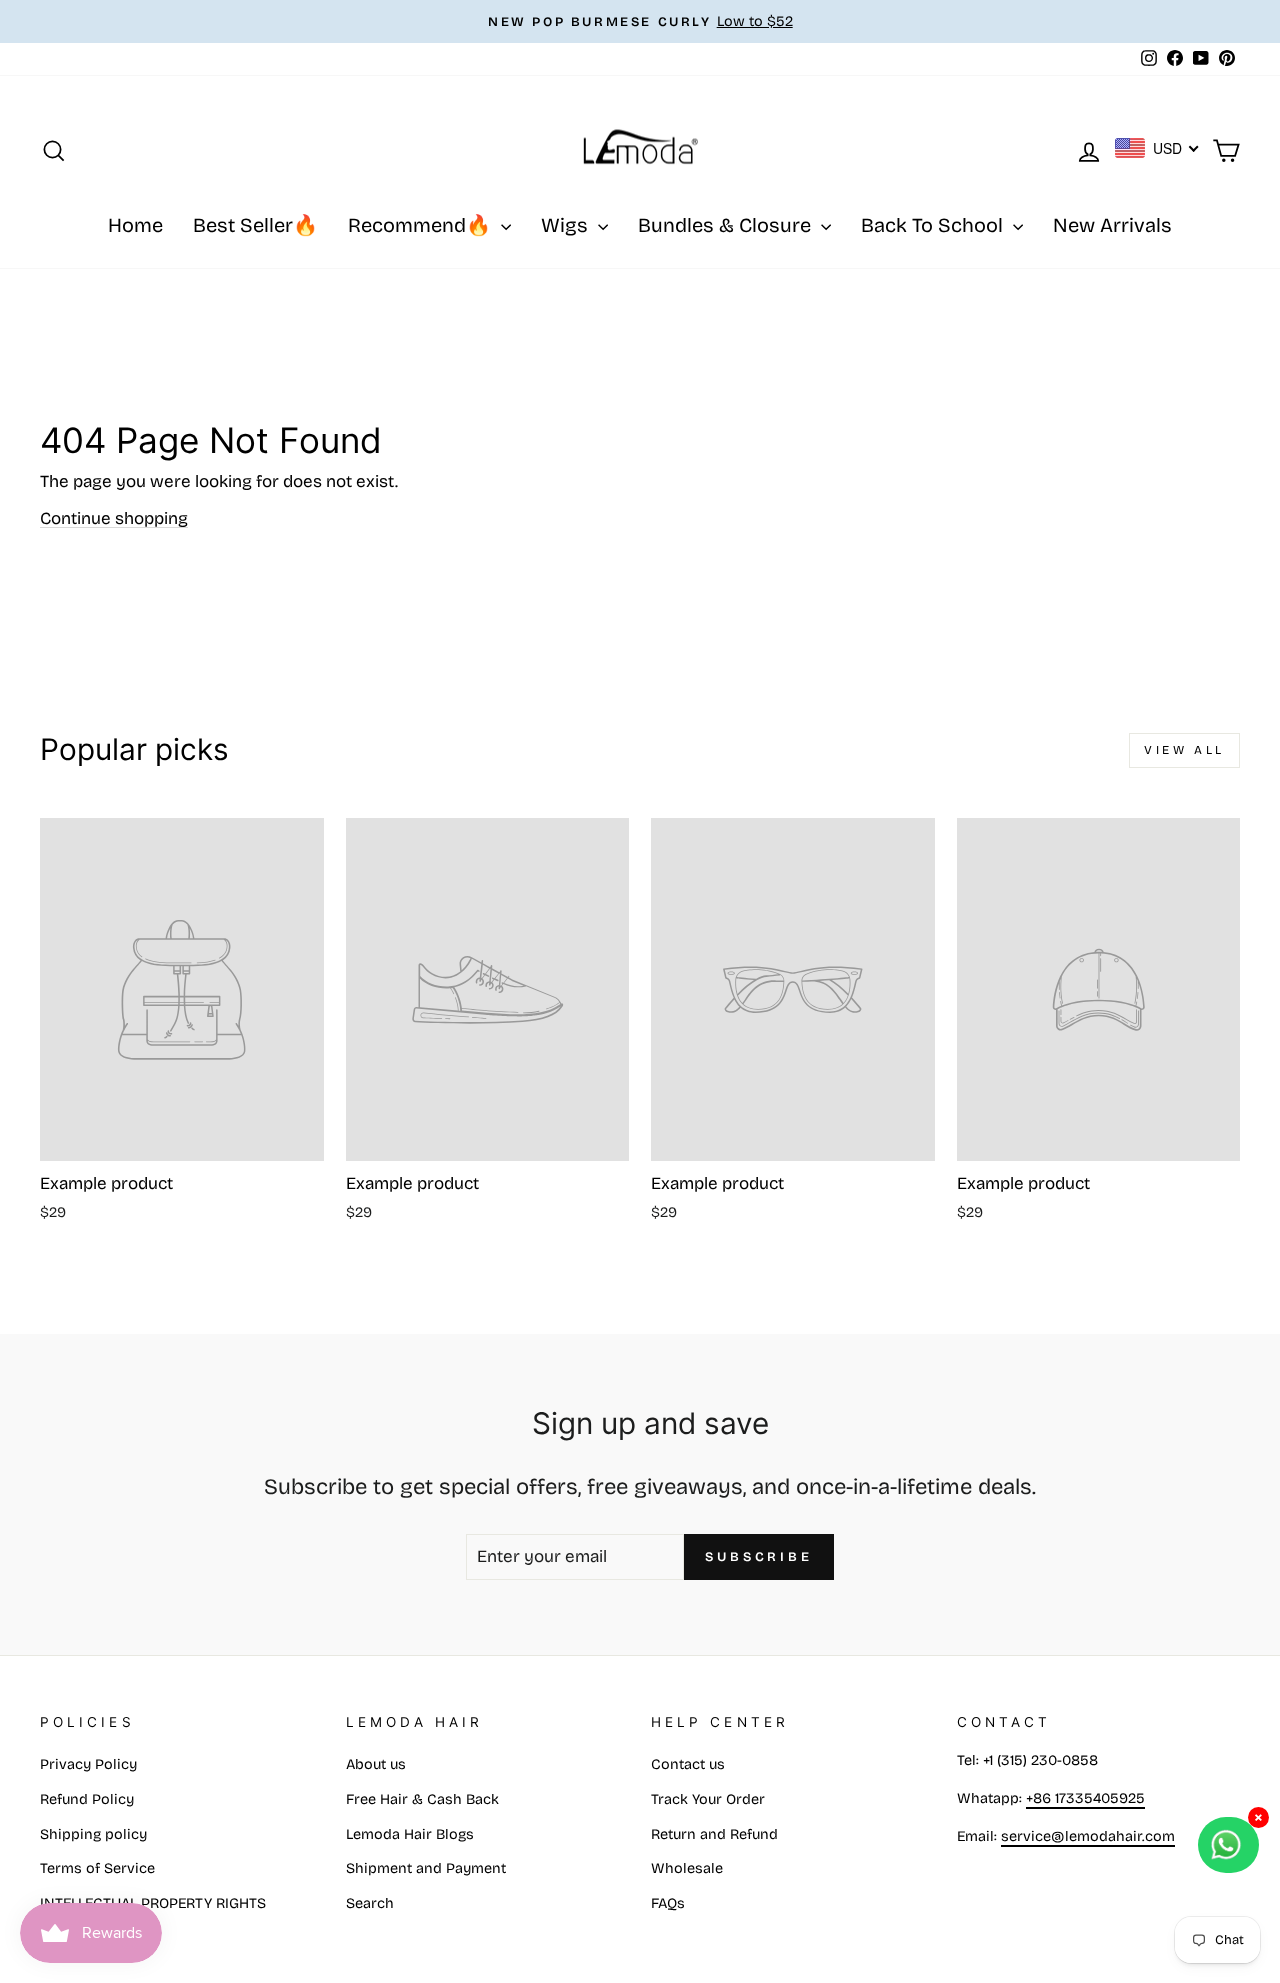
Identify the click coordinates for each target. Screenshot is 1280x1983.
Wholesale (687, 1868)
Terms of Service (97, 1868)
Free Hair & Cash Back (422, 1799)
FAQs (668, 1903)
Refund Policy (87, 1799)
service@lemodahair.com (1088, 1836)
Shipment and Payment (426, 1868)
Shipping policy (93, 1834)
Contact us (688, 1764)
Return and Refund (714, 1834)
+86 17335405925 (1085, 1798)
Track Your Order (708, 1799)
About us (376, 1764)
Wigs (567, 225)
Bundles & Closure (727, 225)
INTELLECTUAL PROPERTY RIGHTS (153, 1903)
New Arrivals (1112, 225)
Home (135, 225)
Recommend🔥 (422, 225)
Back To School (934, 225)
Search (370, 1903)
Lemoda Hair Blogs (410, 1834)
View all (1184, 750)
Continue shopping (114, 518)
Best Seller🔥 (255, 225)
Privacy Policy (88, 1764)
